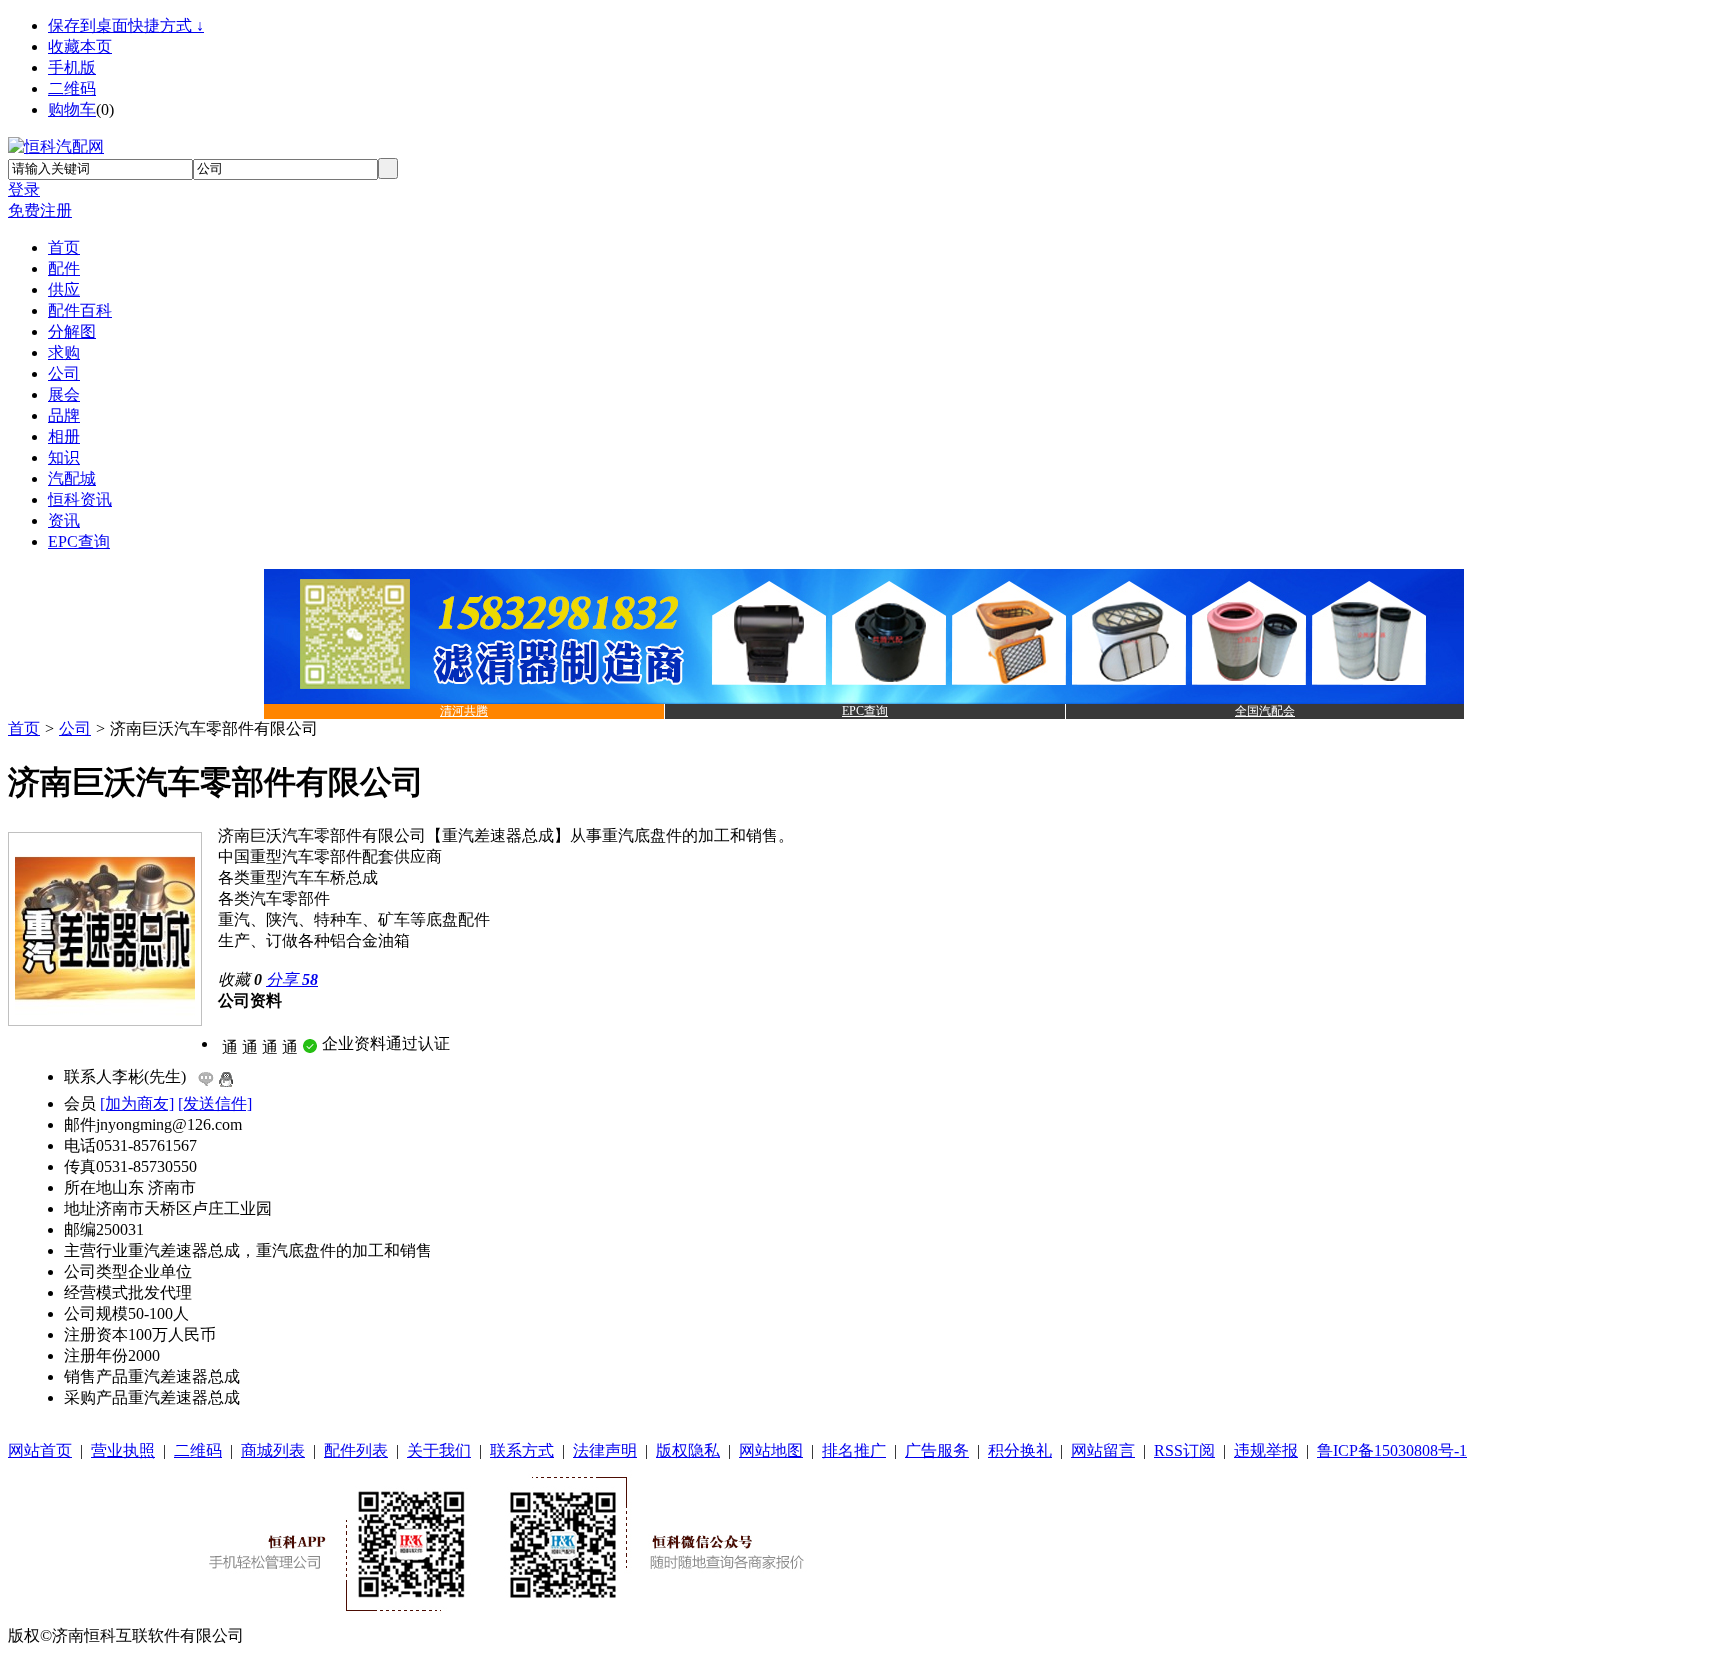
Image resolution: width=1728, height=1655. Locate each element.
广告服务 (937, 1450)
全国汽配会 (1265, 711)
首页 (24, 728)
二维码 (72, 88)
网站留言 (1103, 1450)
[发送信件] (215, 1103)
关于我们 (439, 1450)
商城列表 (273, 1450)
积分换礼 (1020, 1450)
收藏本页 (80, 46)
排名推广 (854, 1450)
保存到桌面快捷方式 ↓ (126, 25)
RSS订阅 (1184, 1450)
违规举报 (1266, 1450)
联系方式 (522, 1450)
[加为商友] (137, 1103)
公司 (75, 728)
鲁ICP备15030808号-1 (1392, 1450)
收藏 (240, 979)
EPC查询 (865, 711)
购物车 (72, 109)
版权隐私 (688, 1450)
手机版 (72, 67)
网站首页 (40, 1450)
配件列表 (356, 1450)
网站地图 (771, 1450)
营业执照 (123, 1450)
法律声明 (605, 1450)
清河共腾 (464, 711)
